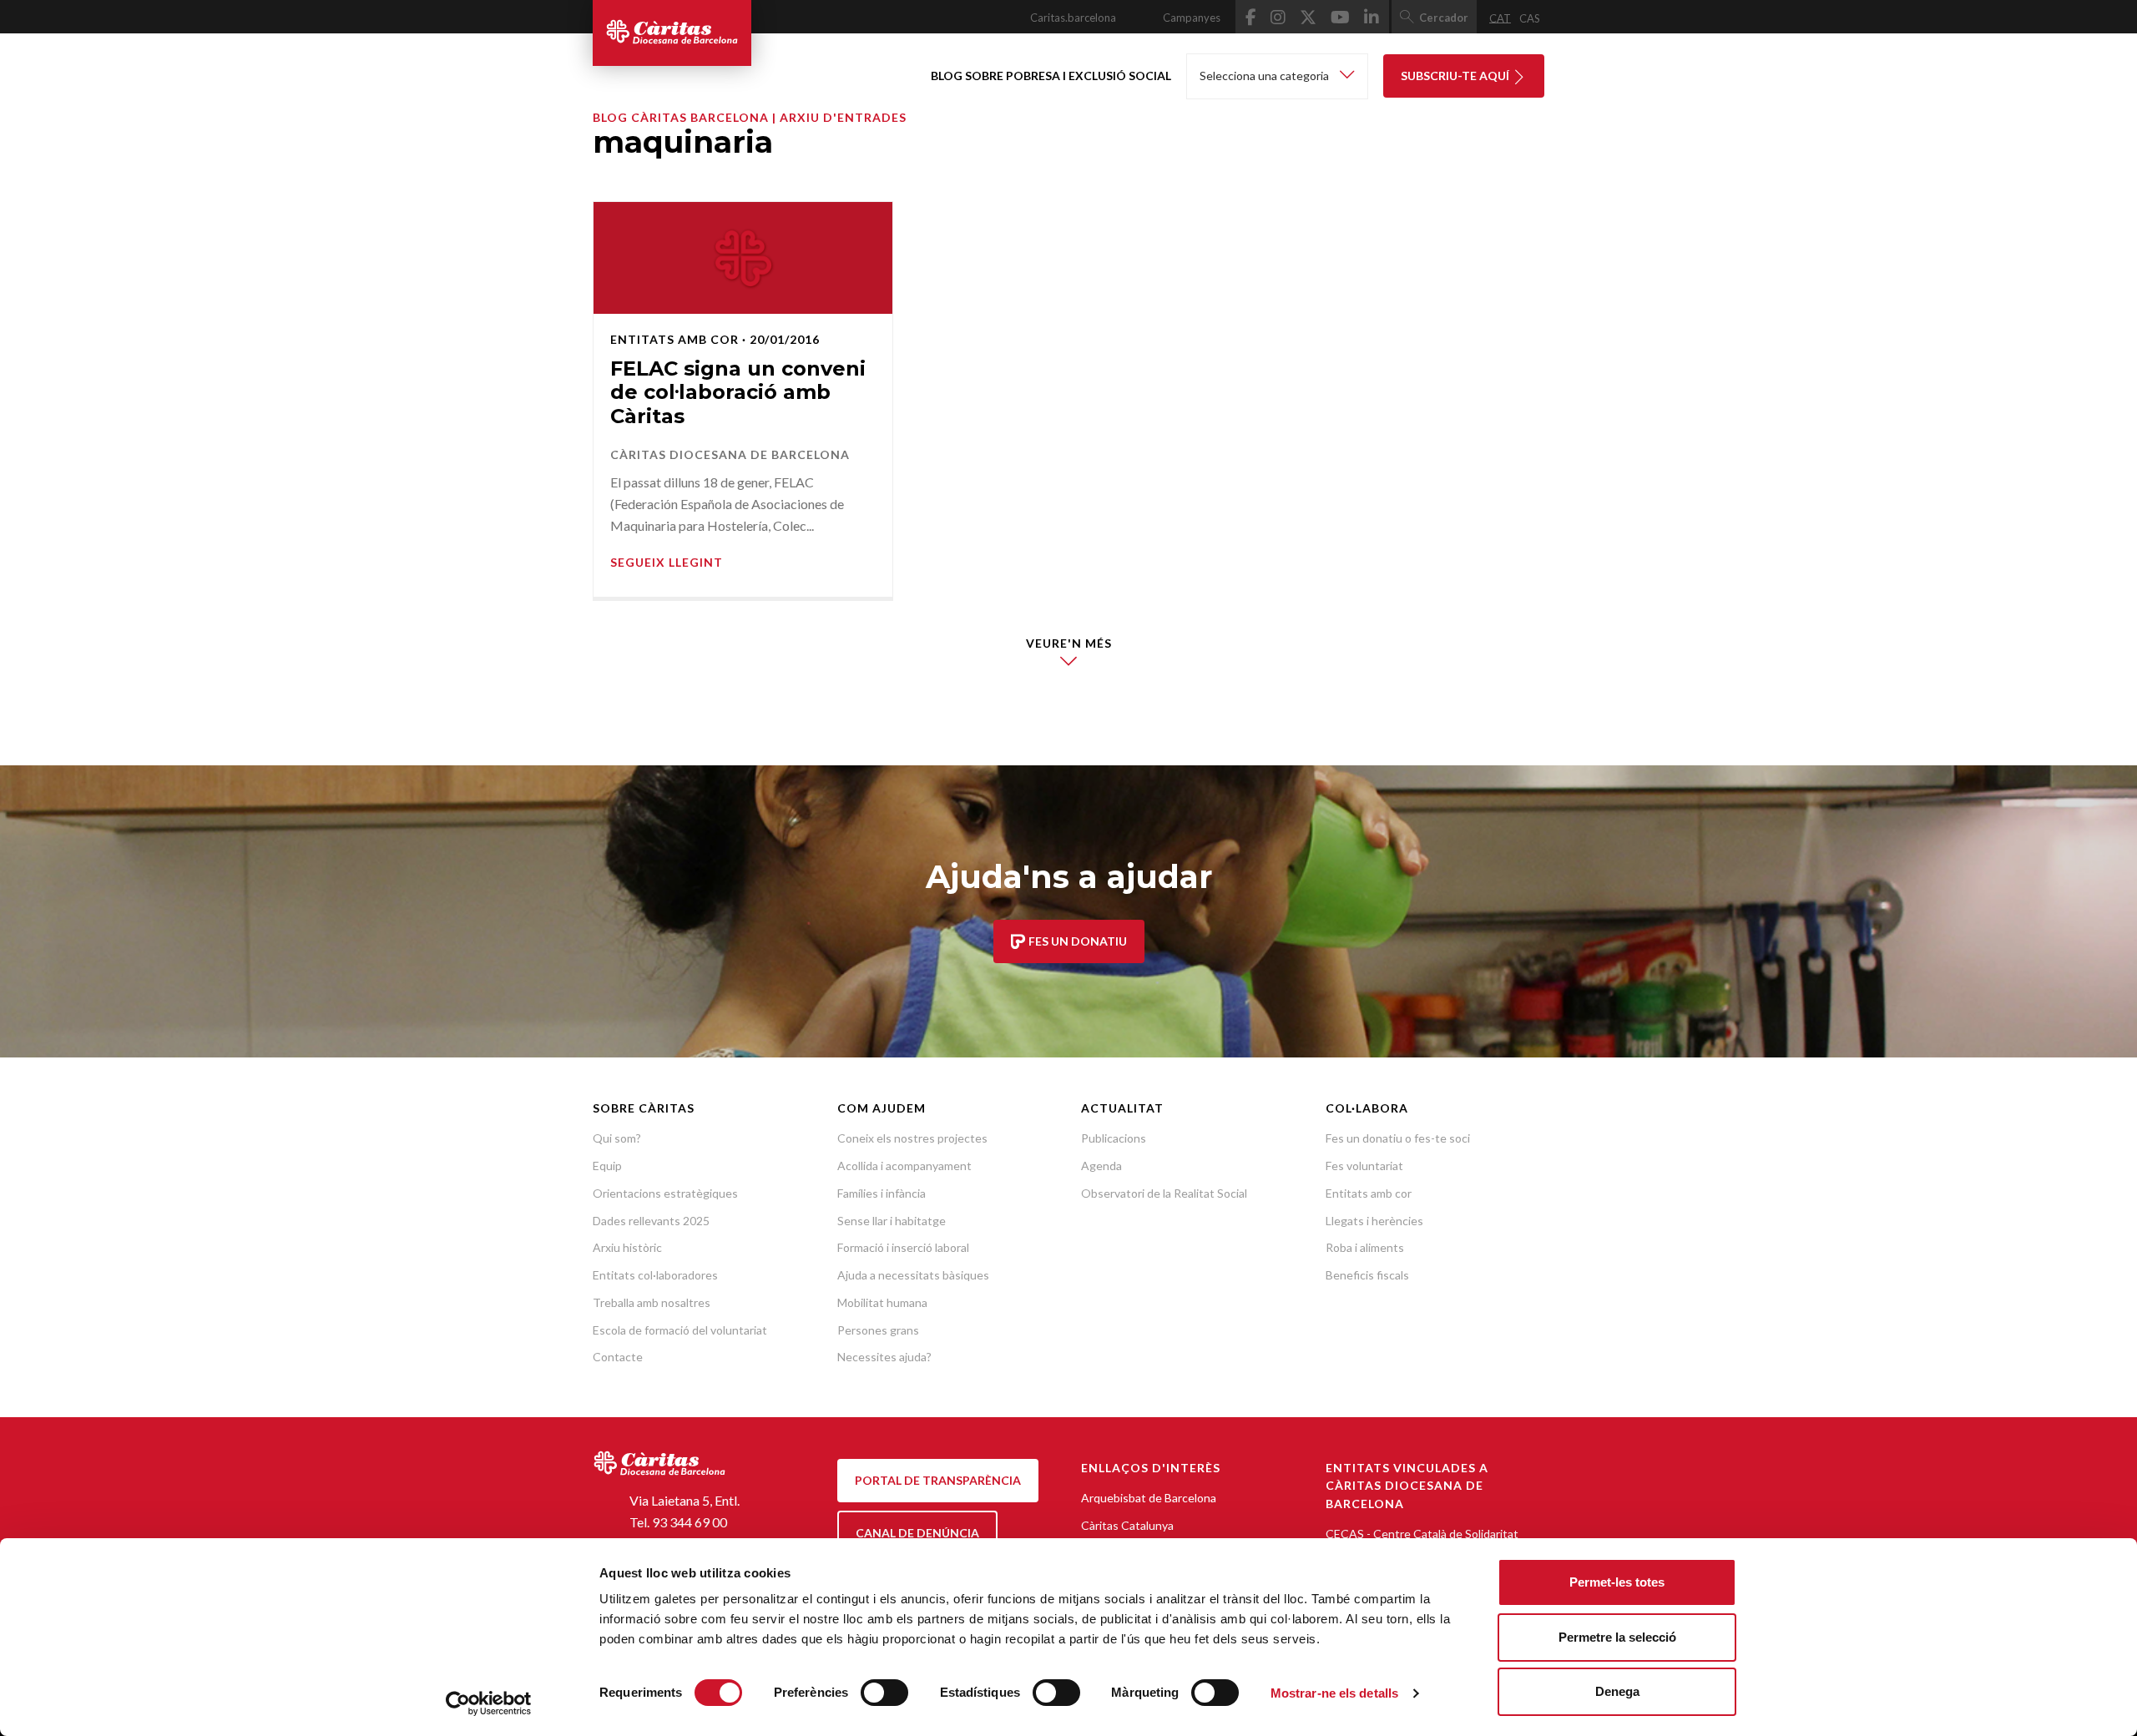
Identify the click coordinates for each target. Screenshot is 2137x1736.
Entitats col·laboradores (655, 1275)
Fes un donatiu (1076, 941)
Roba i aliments (1365, 1247)
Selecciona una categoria (1266, 76)
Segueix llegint (667, 562)
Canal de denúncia (917, 1533)
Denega (1617, 1691)
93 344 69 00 (690, 1522)
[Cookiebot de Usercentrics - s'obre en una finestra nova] (489, 1703)
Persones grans (878, 1330)
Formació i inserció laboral (903, 1247)
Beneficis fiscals (1367, 1275)
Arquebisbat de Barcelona (1149, 1498)
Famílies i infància (882, 1193)
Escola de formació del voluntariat (680, 1330)
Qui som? (617, 1138)
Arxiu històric (627, 1247)
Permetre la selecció (1617, 1637)
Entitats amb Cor (674, 339)
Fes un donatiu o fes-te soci (1398, 1138)
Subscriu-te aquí (1456, 76)
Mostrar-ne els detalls (1334, 1693)
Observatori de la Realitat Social (1164, 1193)
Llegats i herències (1374, 1221)
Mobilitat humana (882, 1302)
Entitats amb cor (1369, 1193)
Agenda (1101, 1166)
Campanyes (1192, 18)
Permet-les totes (1617, 1582)
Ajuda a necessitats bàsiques (913, 1275)
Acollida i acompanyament (904, 1166)
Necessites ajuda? (884, 1357)
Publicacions (1114, 1138)
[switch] (884, 1693)
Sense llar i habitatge (892, 1221)
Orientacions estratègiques (665, 1193)
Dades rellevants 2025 (651, 1221)
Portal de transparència (938, 1480)
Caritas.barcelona (1073, 18)
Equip (607, 1166)
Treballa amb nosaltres (652, 1302)
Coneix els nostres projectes (912, 1138)
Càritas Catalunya (1127, 1525)
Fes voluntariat (1364, 1166)
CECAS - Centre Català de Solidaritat (1422, 1534)
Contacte (618, 1357)
